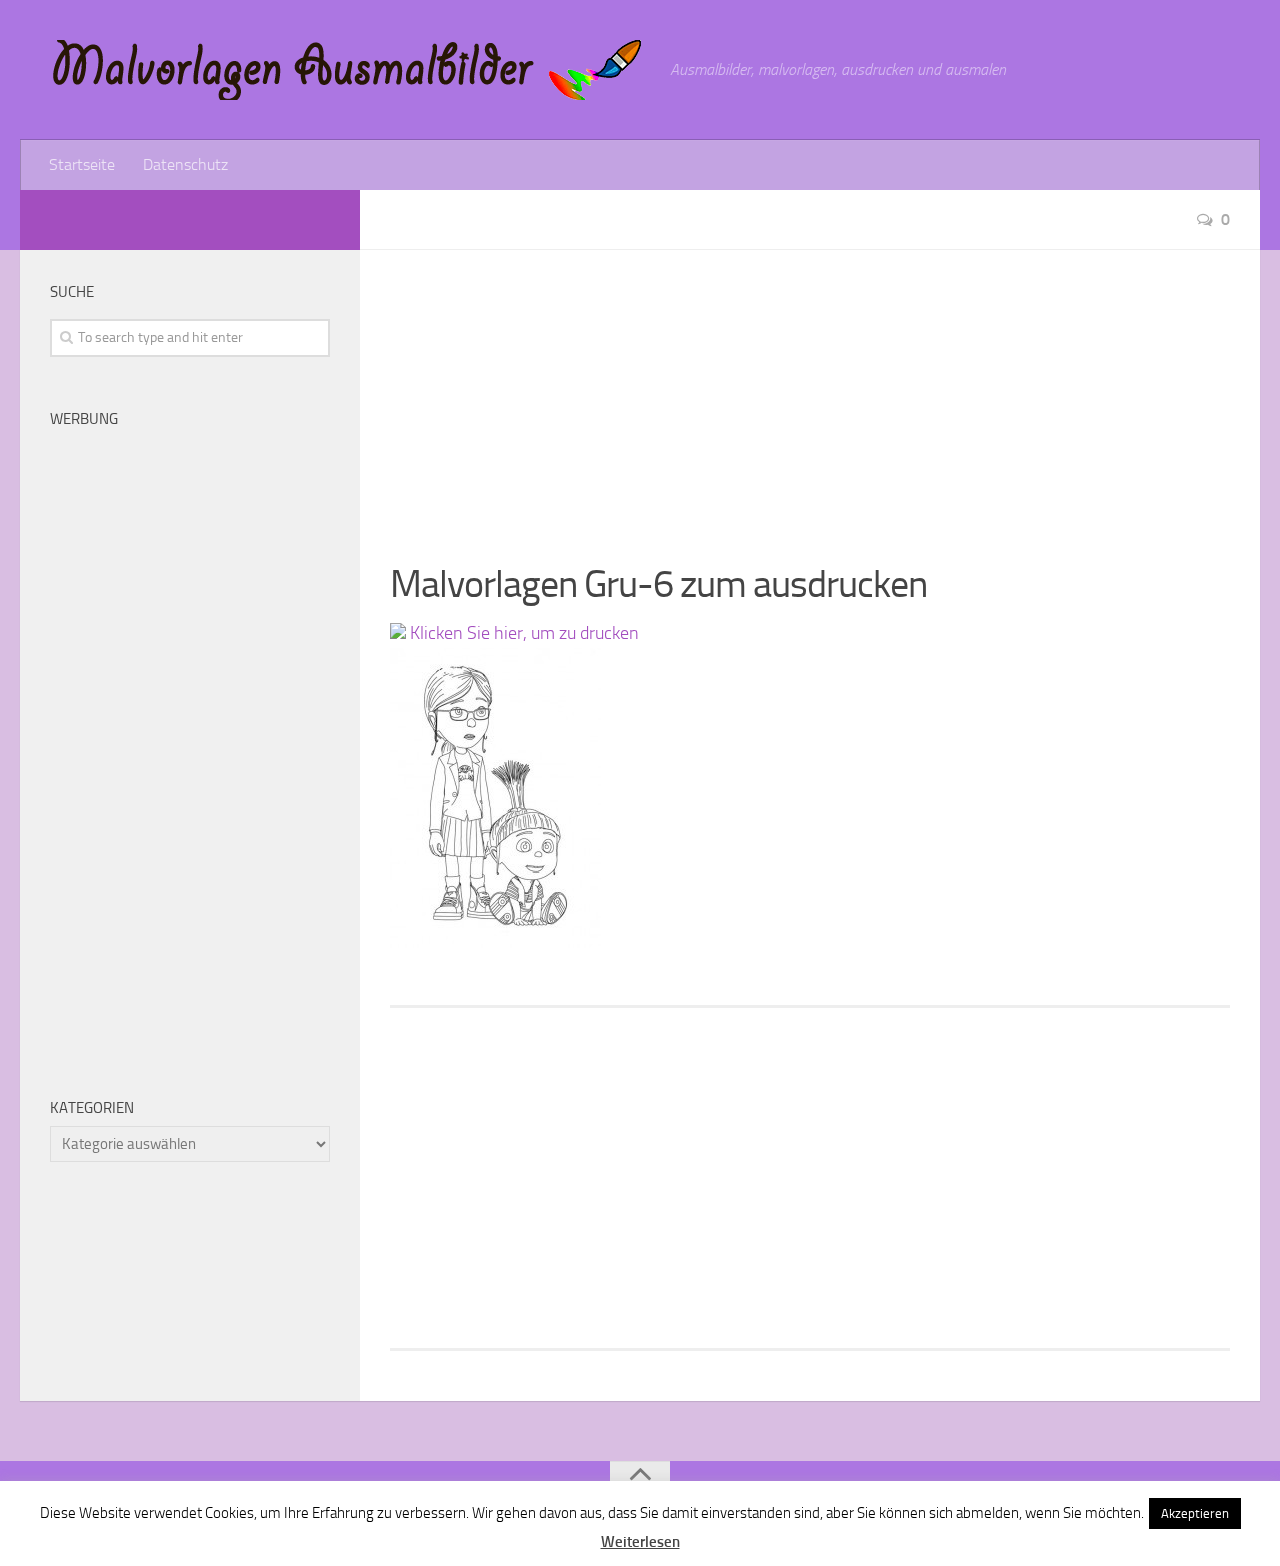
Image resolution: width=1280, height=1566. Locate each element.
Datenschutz (185, 164)
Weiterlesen (640, 1542)
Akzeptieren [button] (1195, 1513)
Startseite (82, 164)
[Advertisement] (810, 390)
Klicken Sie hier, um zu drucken (522, 633)
